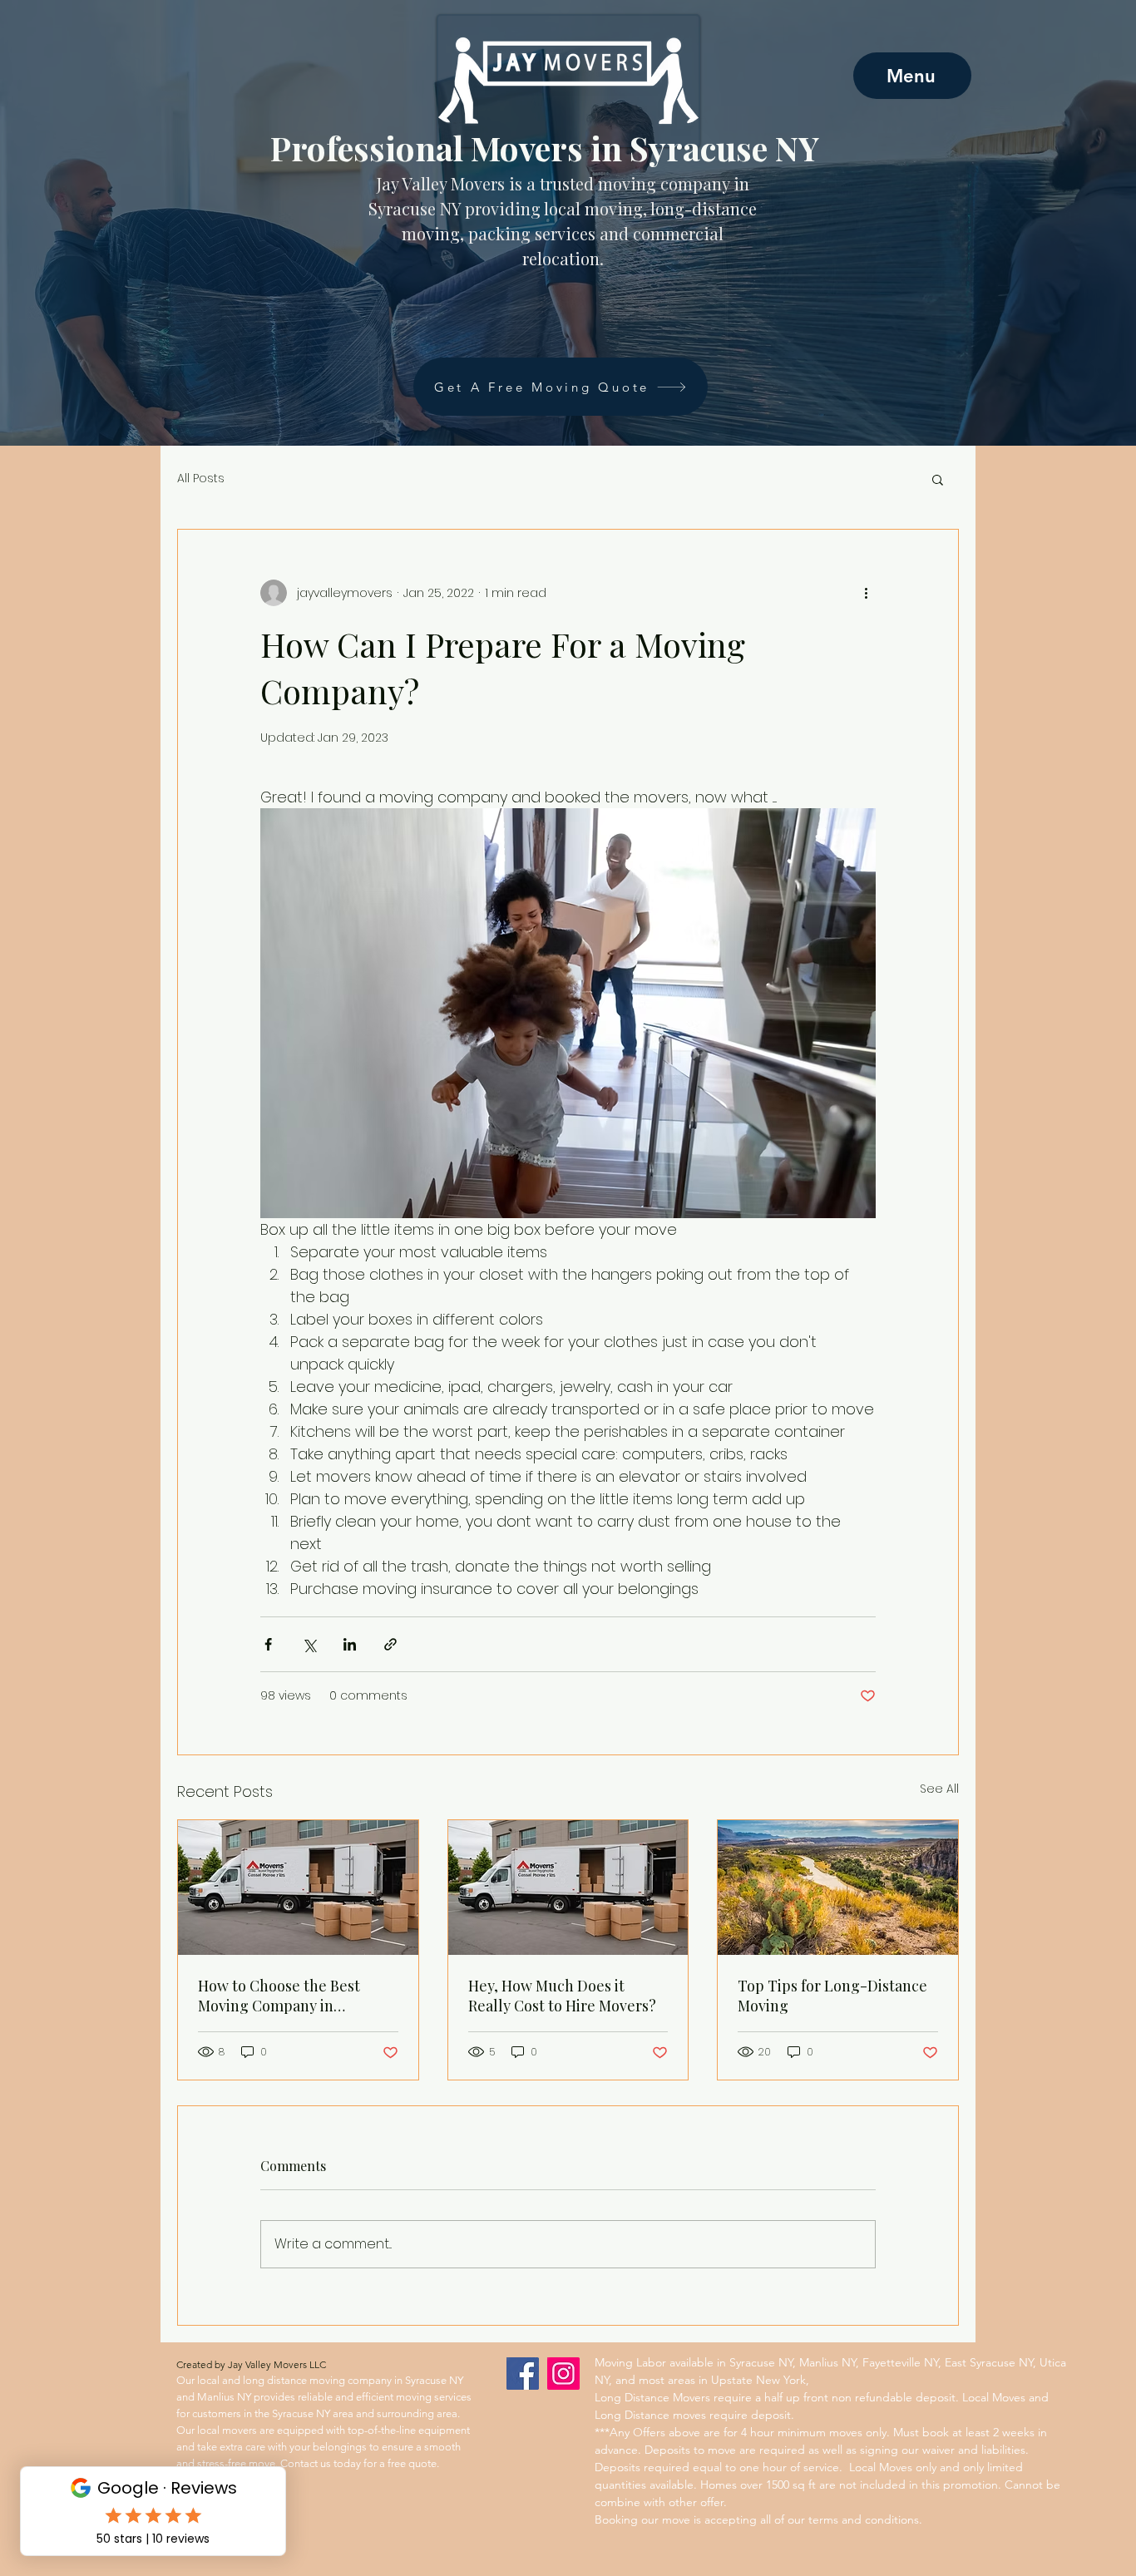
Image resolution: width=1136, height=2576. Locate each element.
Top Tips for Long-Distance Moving (832, 1996)
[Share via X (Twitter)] (309, 1644)
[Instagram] (563, 2374)
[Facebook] (523, 2374)
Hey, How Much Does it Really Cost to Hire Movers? (562, 1996)
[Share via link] (390, 1644)
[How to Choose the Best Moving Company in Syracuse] (298, 1888)
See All (939, 1789)
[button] (938, 479)
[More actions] (866, 593)
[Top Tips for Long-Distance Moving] (838, 1888)
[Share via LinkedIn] (350, 1644)
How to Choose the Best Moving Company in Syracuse (279, 1996)
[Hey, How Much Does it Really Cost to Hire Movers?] (568, 1888)
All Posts (201, 479)
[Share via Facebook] (268, 1644)
